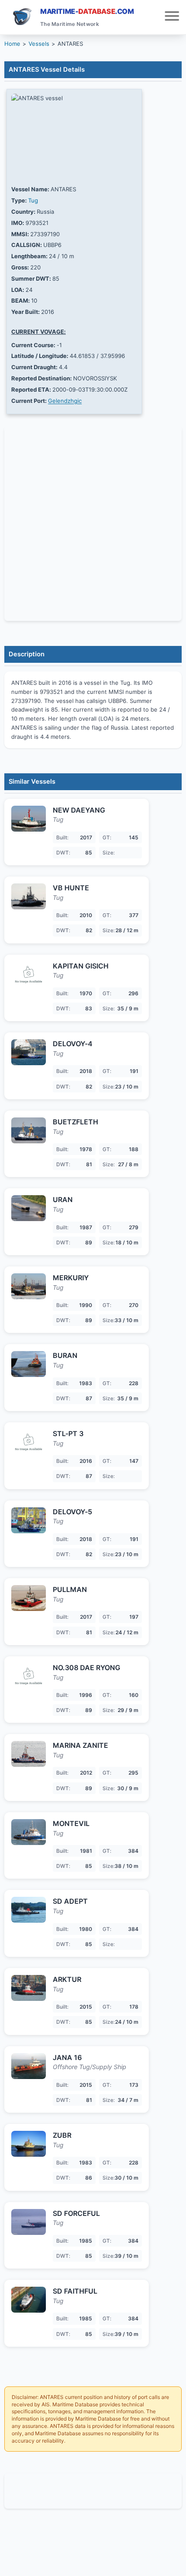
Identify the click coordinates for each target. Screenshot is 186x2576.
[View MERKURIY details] (29, 1286)
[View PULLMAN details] (29, 1598)
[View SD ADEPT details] (29, 1910)
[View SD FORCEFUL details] (29, 2222)
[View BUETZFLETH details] (29, 1130)
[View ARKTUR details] (29, 1988)
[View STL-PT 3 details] (29, 1442)
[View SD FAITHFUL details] (29, 2300)
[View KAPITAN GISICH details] (29, 975)
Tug (33, 200)
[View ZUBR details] (29, 2144)
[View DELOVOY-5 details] (29, 1520)
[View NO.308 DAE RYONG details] (29, 1676)
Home (12, 44)
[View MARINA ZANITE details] (29, 1754)
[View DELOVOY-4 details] (29, 1052)
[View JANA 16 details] (29, 2066)
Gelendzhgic (65, 401)
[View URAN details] (29, 1208)
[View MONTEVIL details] (29, 1832)
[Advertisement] (93, 2491)
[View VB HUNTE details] (29, 896)
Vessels (39, 44)
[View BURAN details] (29, 1364)
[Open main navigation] (172, 17)
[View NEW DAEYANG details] (29, 819)
